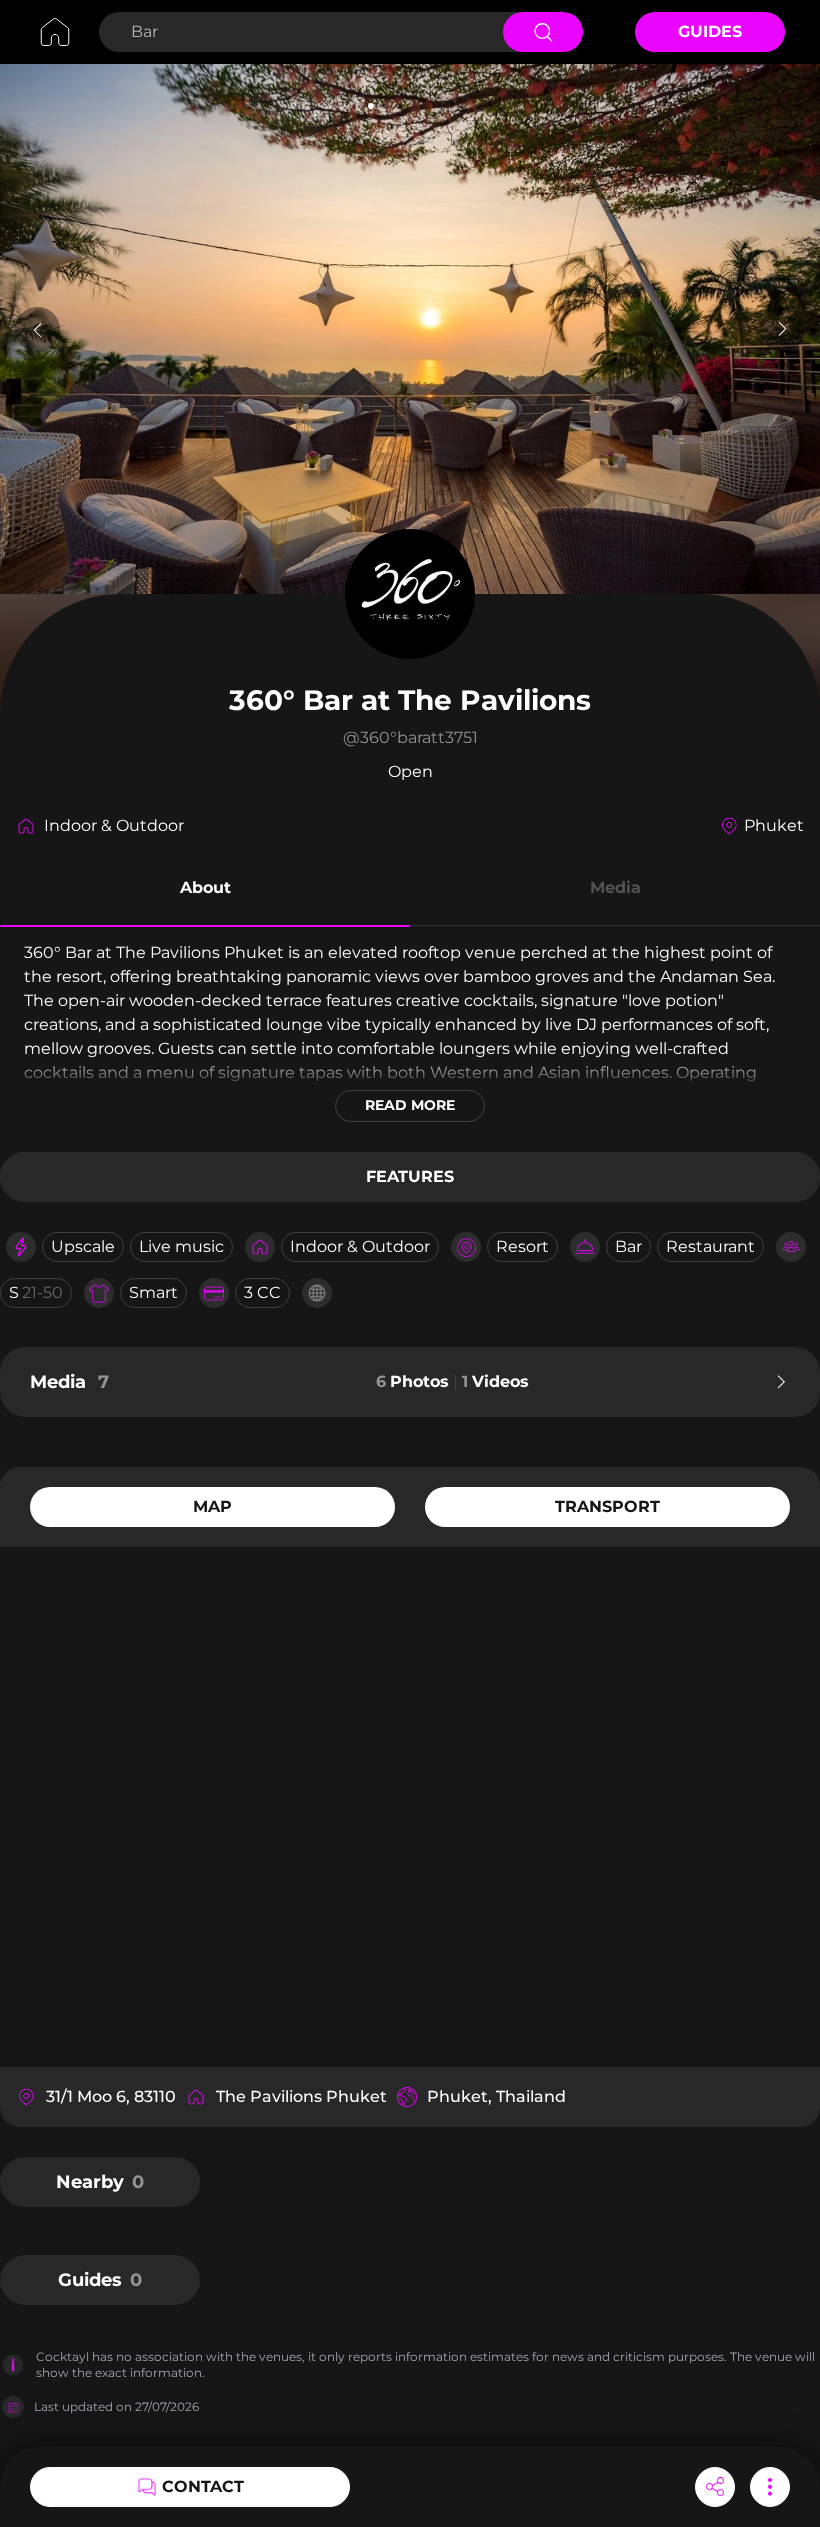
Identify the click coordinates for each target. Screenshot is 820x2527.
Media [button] (615, 887)
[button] (205, 891)
